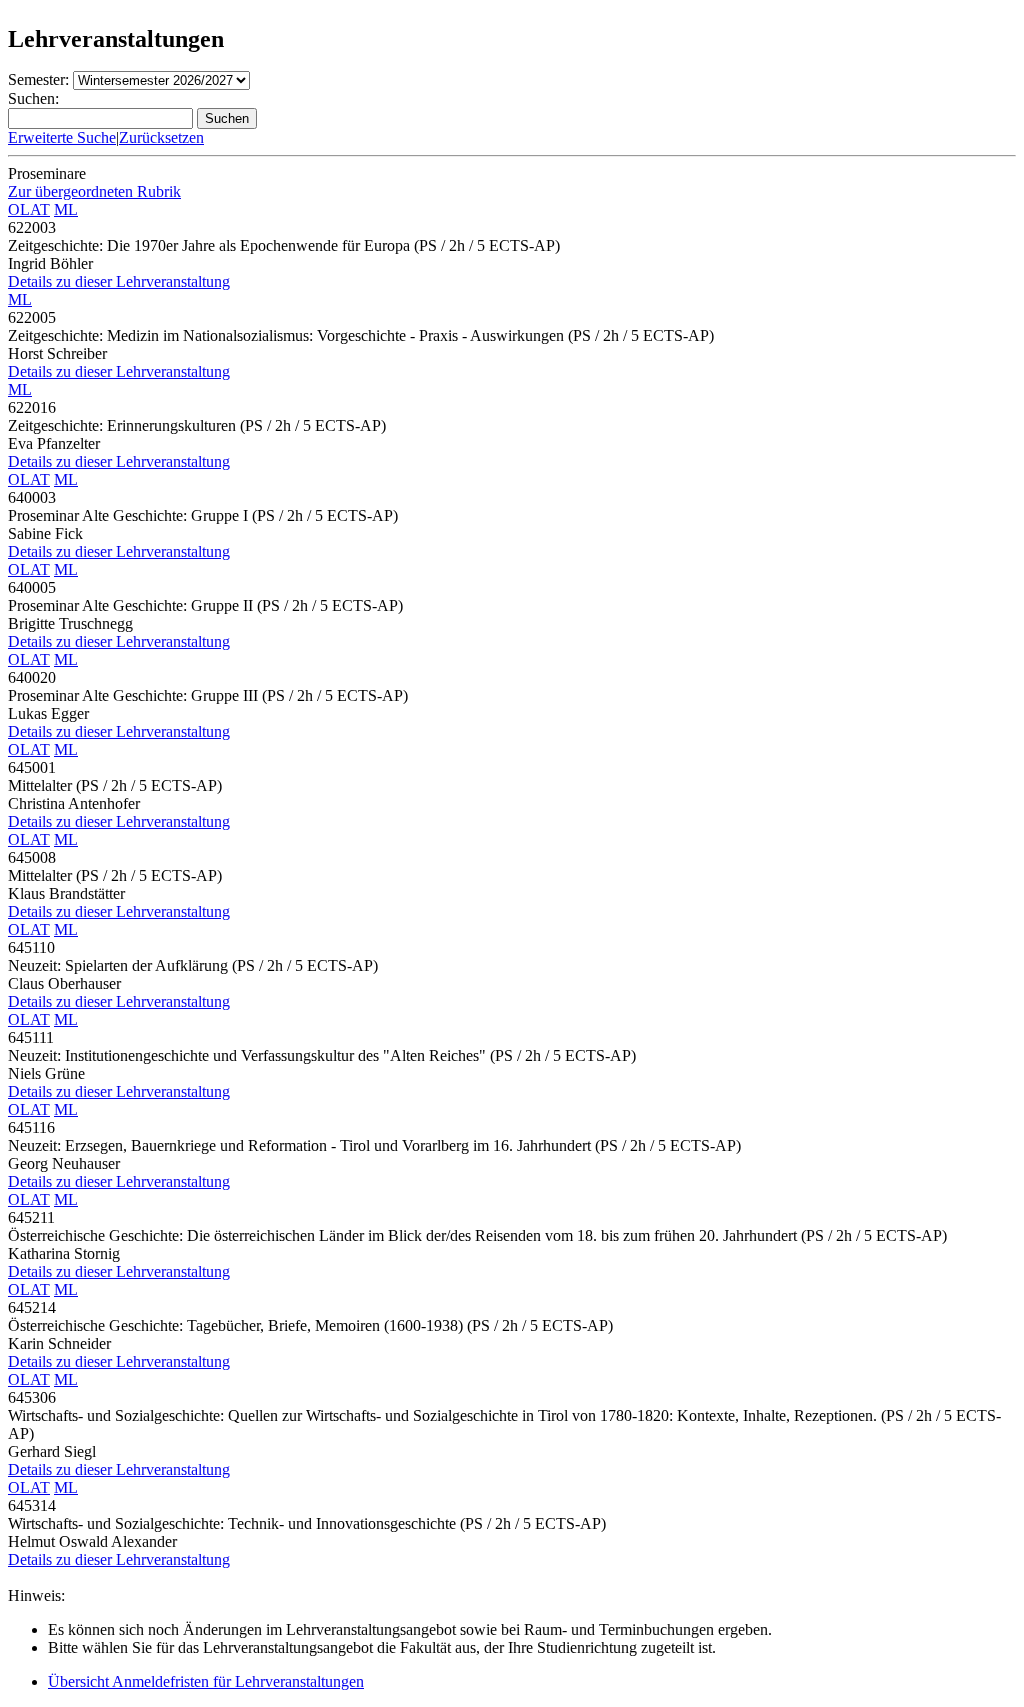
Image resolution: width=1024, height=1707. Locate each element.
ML (66, 209)
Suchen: (33, 98)
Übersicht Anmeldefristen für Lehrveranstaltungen (206, 1681)
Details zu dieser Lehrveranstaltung (119, 281)
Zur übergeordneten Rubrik (94, 191)
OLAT (29, 209)
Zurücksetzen (161, 137)
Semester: (38, 79)
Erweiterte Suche (62, 137)
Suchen (227, 118)
